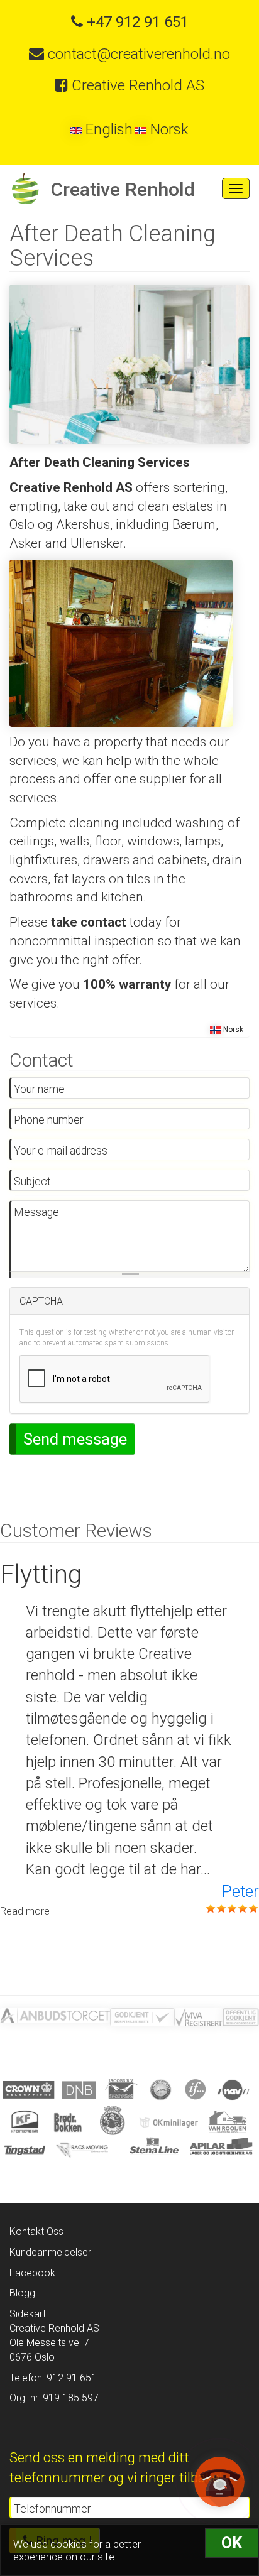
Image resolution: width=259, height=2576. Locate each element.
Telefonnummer (52, 2509)
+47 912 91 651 (136, 22)
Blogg (22, 2293)
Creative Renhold (123, 189)
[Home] (25, 188)
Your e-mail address (61, 1151)
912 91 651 (70, 2378)
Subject (32, 1182)
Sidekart (28, 2314)
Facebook (32, 2273)
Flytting (41, 1574)
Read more (25, 1911)
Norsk (168, 129)
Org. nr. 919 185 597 (54, 2398)
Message (36, 1212)
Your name (39, 1089)
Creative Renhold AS (136, 85)
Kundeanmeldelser (50, 2252)
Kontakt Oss (36, 2231)
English (107, 129)
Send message (75, 1439)
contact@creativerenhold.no (137, 54)
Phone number (48, 1120)
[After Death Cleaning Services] (129, 363)
